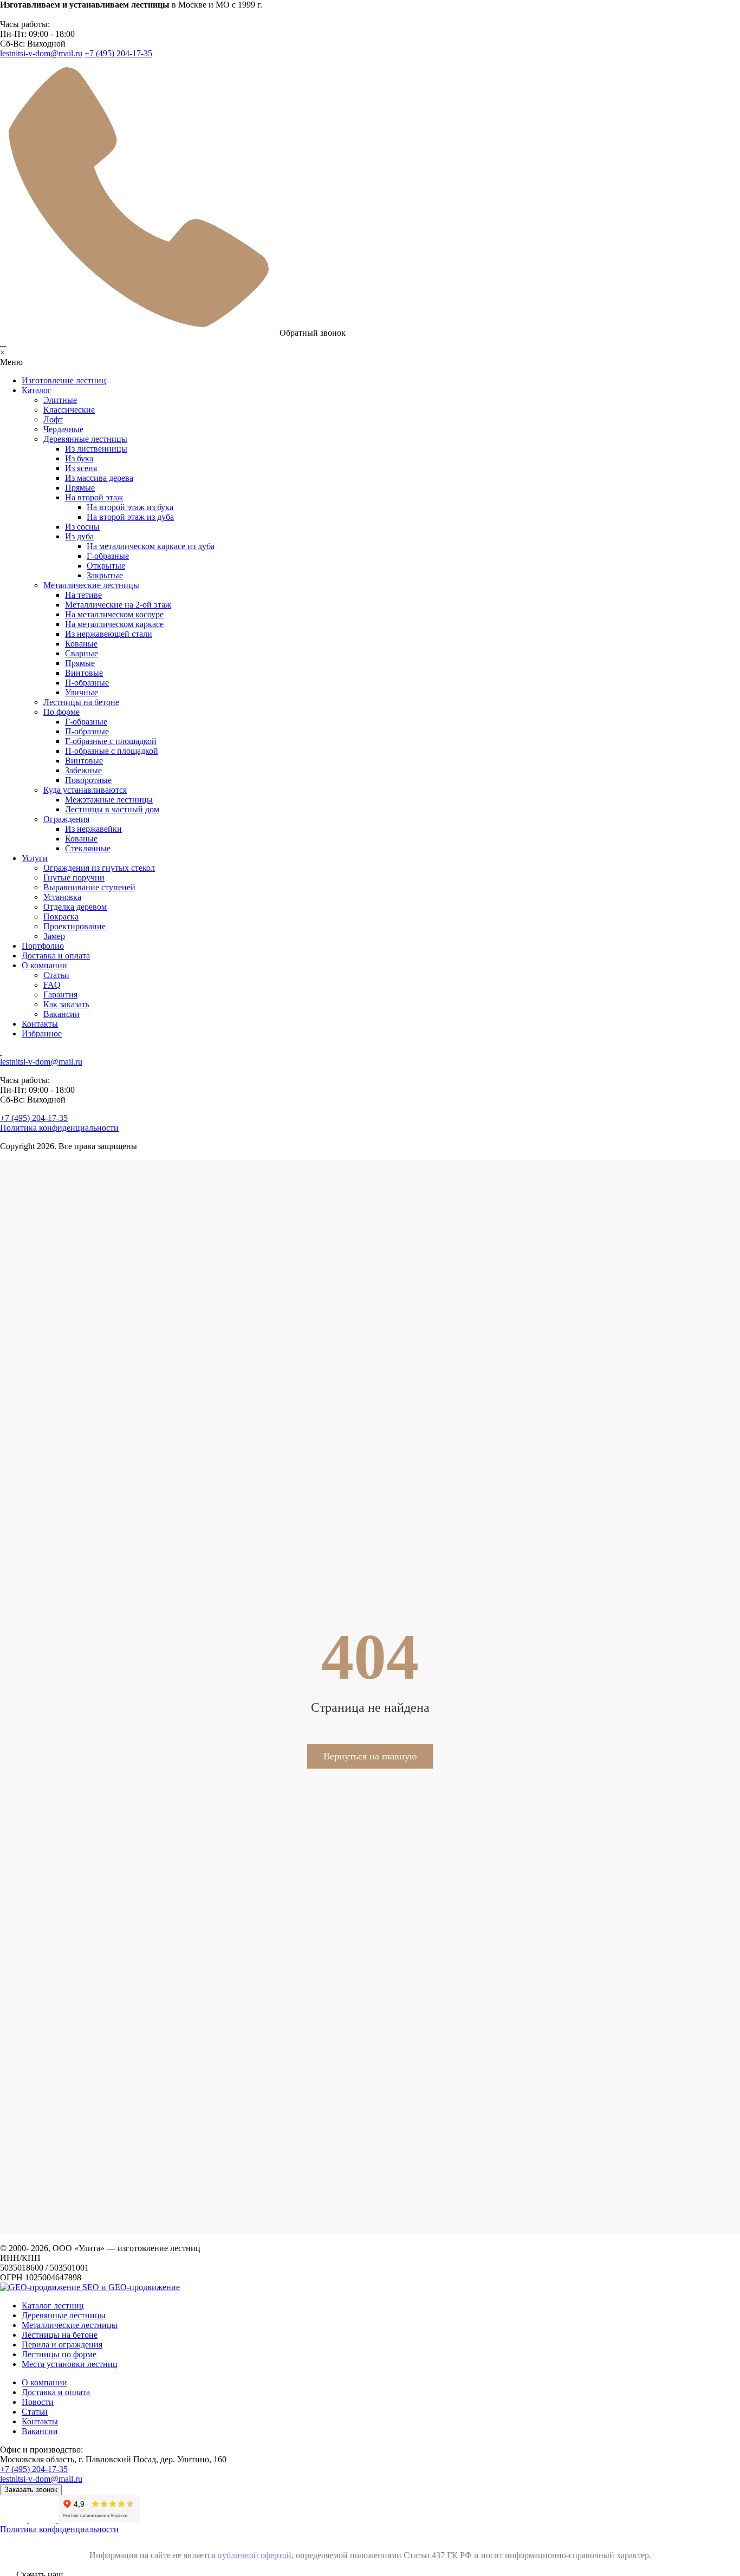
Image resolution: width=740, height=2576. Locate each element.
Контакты (40, 1024)
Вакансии (61, 1014)
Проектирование (74, 926)
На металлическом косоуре (114, 614)
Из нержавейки (93, 829)
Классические (69, 410)
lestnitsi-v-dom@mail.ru (41, 53)
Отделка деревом (75, 907)
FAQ (52, 985)
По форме (61, 712)
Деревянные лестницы (85, 439)
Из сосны (82, 527)
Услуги (35, 858)
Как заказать (66, 1004)
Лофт (53, 419)
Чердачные (63, 429)
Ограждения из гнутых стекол (99, 868)
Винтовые (84, 673)
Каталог (37, 390)
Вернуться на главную (370, 1756)
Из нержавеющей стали (109, 634)
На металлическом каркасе (114, 624)
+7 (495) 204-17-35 (118, 53)
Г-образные (108, 556)
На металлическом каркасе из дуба (151, 546)
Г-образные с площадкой (111, 741)
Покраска (61, 917)
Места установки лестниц (70, 2364)
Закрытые (105, 575)
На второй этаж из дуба (130, 517)
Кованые (81, 644)
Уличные (82, 692)
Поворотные (88, 780)
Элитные (60, 400)
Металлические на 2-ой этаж (118, 605)
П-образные (87, 683)
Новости (38, 2402)
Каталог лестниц (53, 2306)
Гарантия (60, 994)
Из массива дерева (99, 478)
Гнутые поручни (74, 878)
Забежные (83, 770)
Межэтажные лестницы (109, 800)
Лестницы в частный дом (112, 809)
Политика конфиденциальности (59, 1128)
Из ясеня (81, 468)
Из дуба (79, 536)
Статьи (56, 975)
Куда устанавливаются (85, 790)
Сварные (82, 653)
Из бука (79, 458)
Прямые (80, 488)
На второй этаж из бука (130, 507)
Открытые (106, 566)
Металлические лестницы (91, 585)
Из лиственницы (96, 449)
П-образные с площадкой (112, 751)
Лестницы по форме (59, 2354)
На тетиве (83, 595)
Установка (62, 897)
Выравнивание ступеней (89, 887)
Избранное (42, 1033)
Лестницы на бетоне (81, 702)
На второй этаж (94, 497)
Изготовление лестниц (64, 380)
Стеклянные (88, 848)
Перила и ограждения (62, 2345)
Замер (54, 936)
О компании (44, 965)
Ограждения (66, 819)
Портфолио (43, 946)
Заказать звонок (31, 2490)
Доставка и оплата (56, 956)
